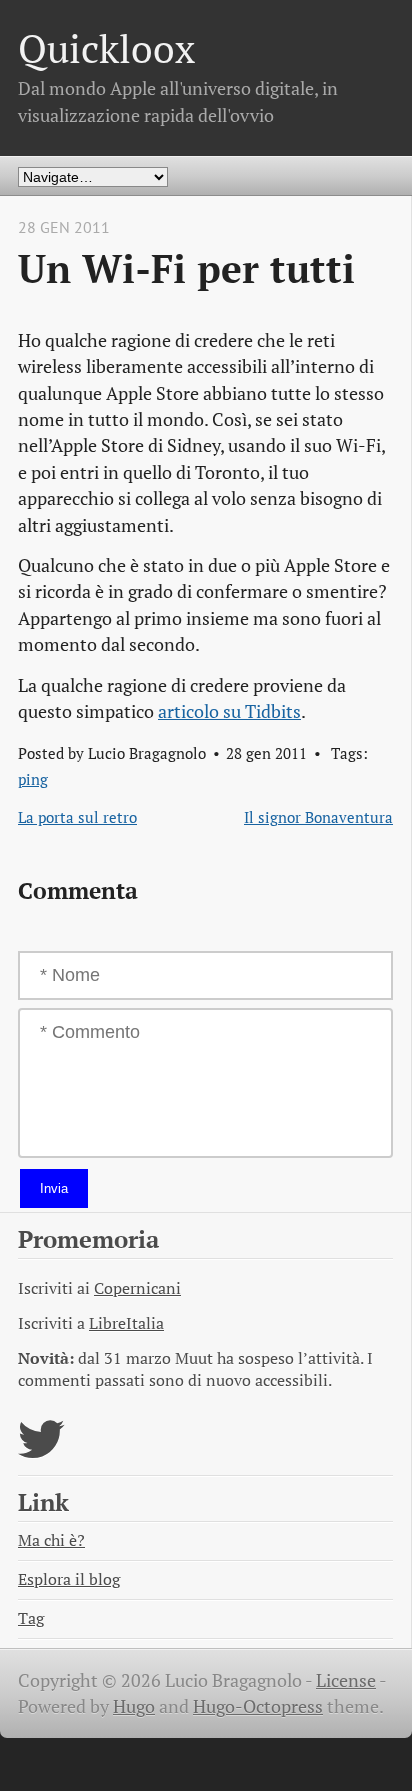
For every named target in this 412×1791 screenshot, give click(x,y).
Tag (31, 1618)
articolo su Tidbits (229, 711)
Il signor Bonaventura (318, 817)
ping (33, 779)
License (346, 1680)
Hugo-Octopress (258, 1706)
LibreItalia (126, 1323)
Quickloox (106, 48)
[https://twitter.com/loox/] (41, 1451)
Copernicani (137, 1288)
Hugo (134, 1706)
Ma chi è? (51, 1540)
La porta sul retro (77, 817)
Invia (54, 1188)
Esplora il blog (69, 1579)
